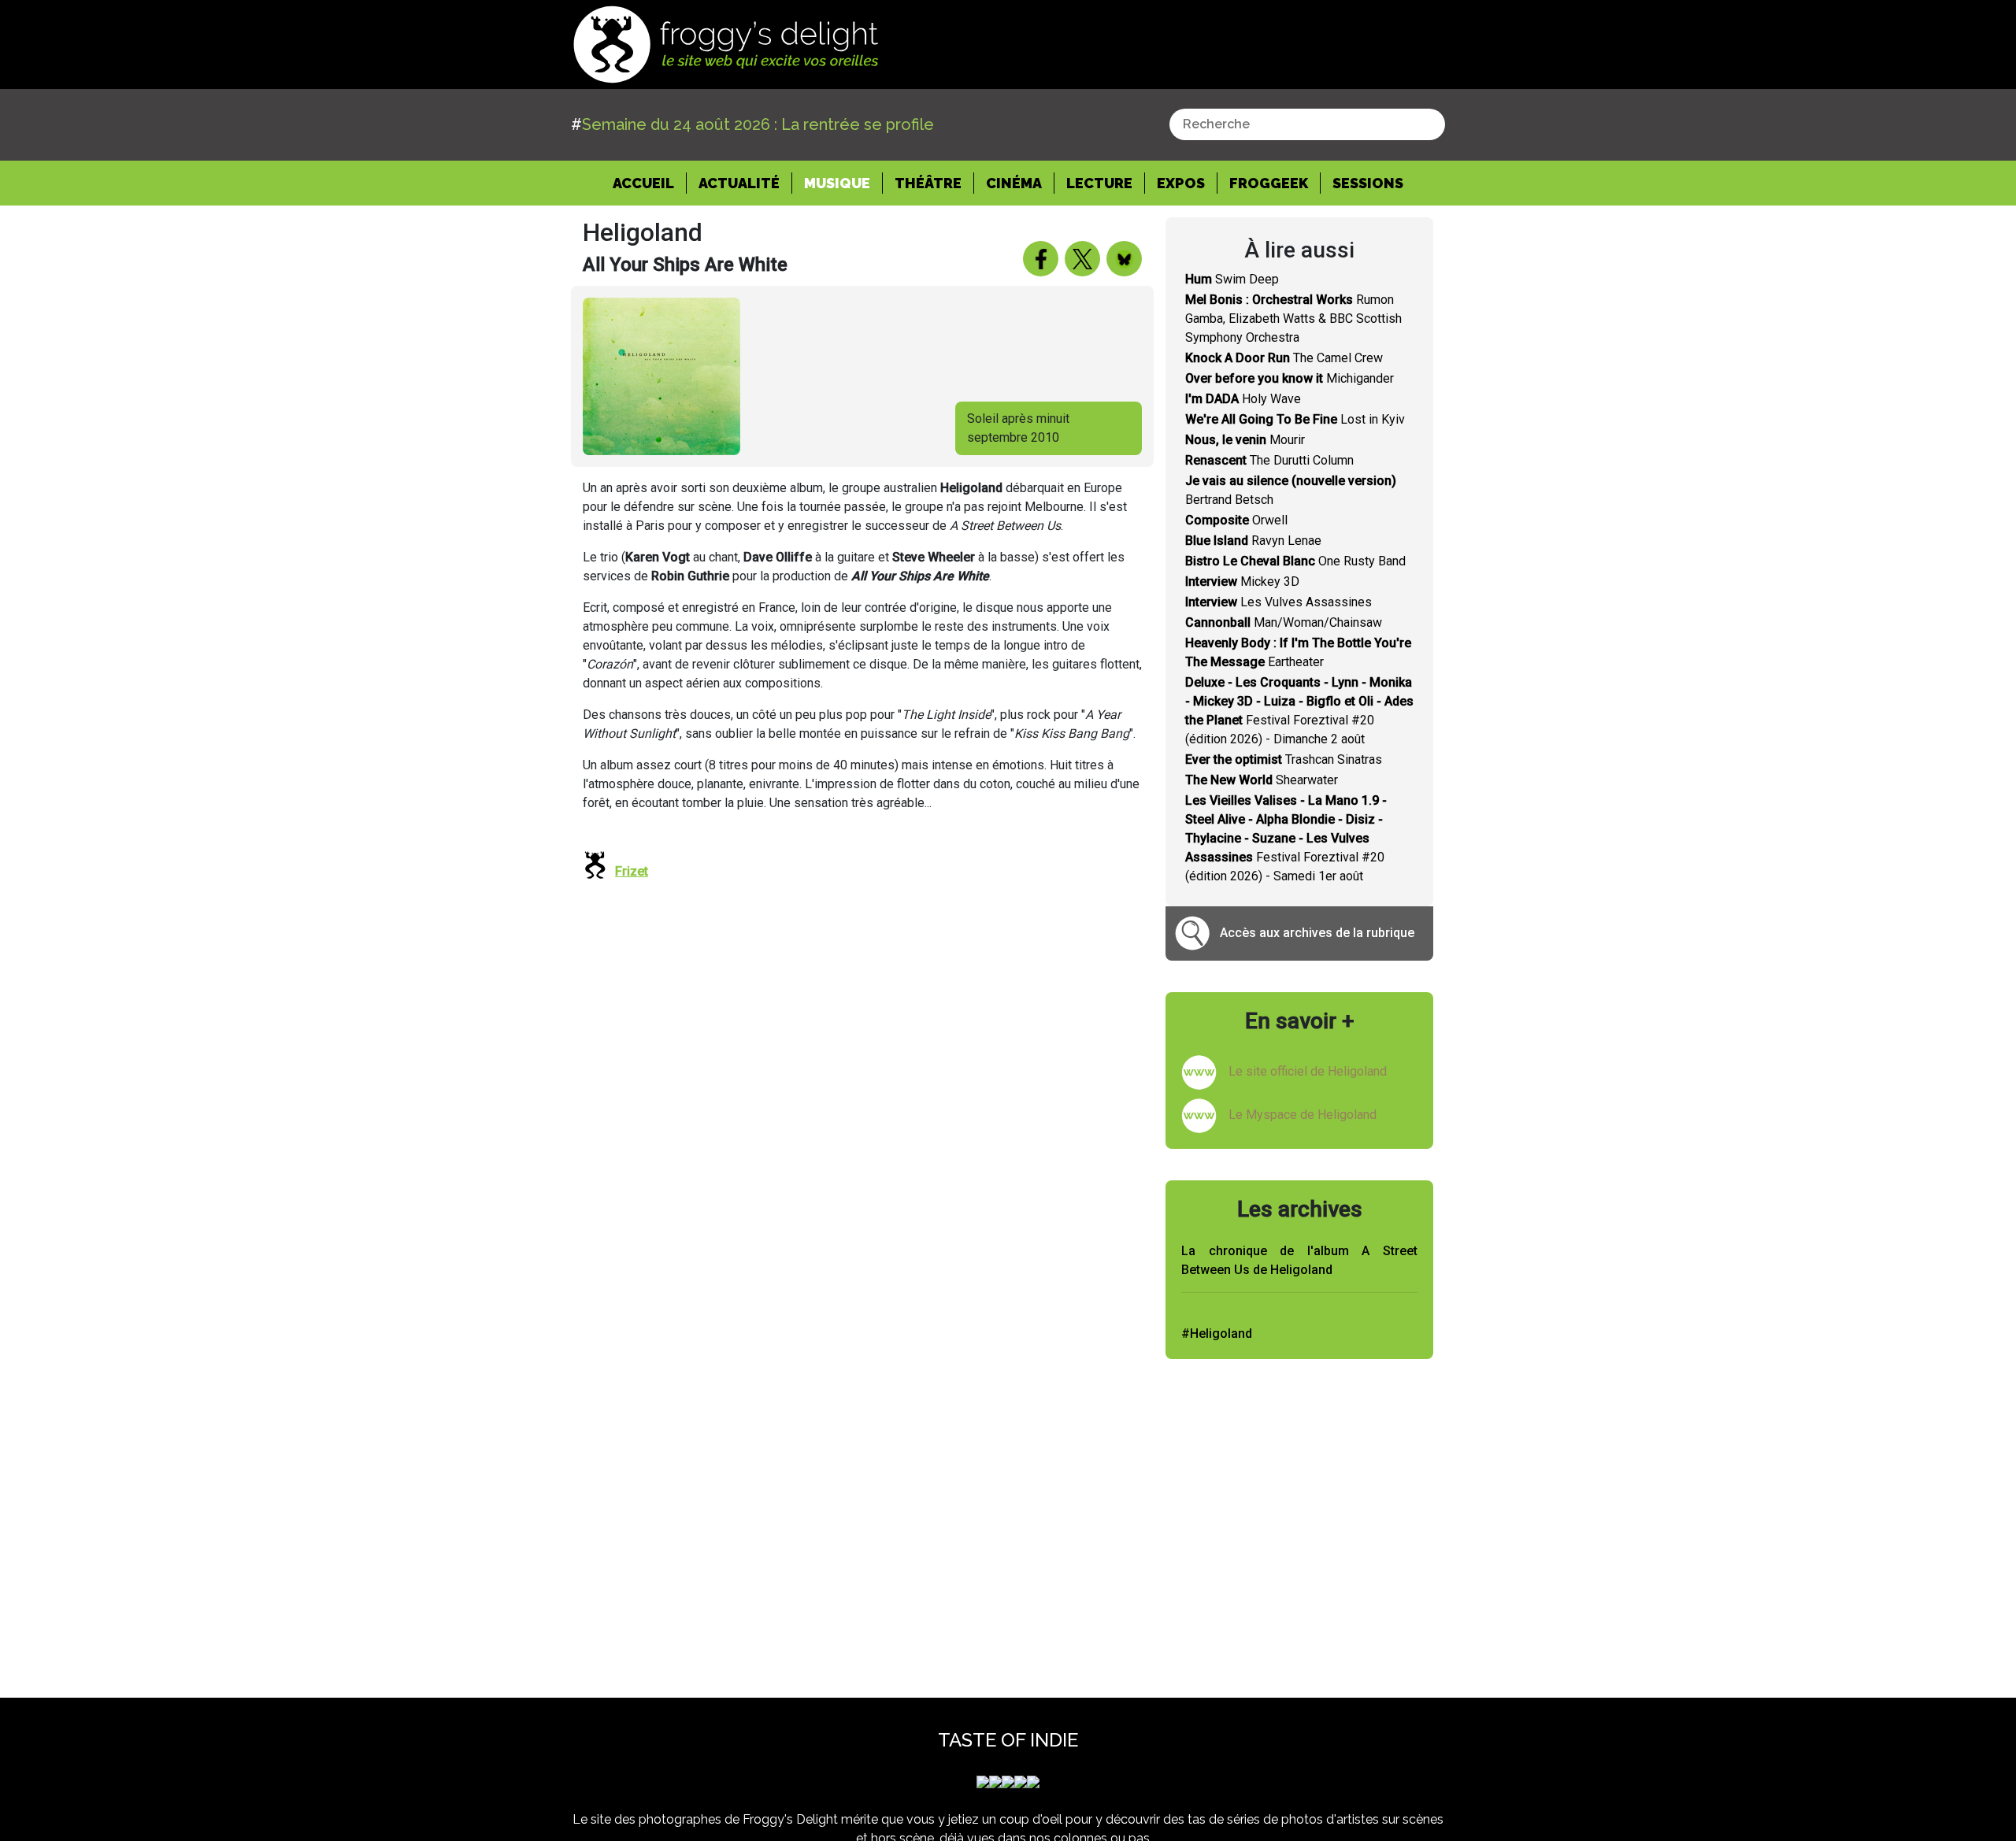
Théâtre (928, 183)
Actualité (739, 183)
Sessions (1368, 183)
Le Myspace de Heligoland (1303, 1115)
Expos (1181, 183)
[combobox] (1307, 124)
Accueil (650, 183)
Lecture (1099, 183)
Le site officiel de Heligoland (1308, 1071)
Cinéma (1014, 183)
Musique (837, 183)
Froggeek (1269, 183)
